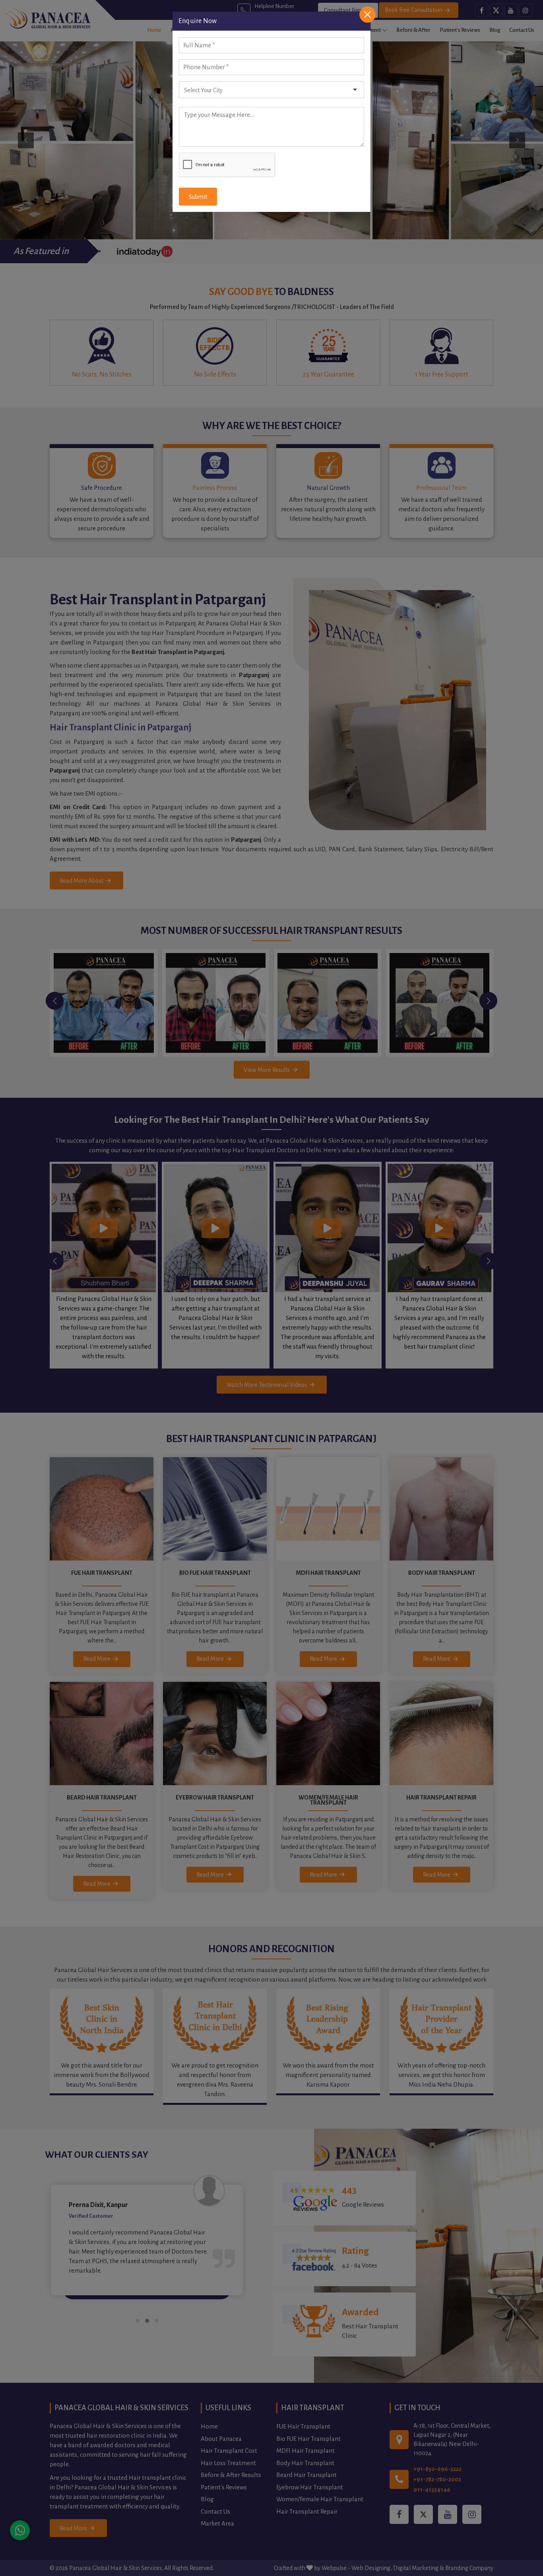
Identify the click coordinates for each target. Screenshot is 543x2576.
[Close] (367, 15)
